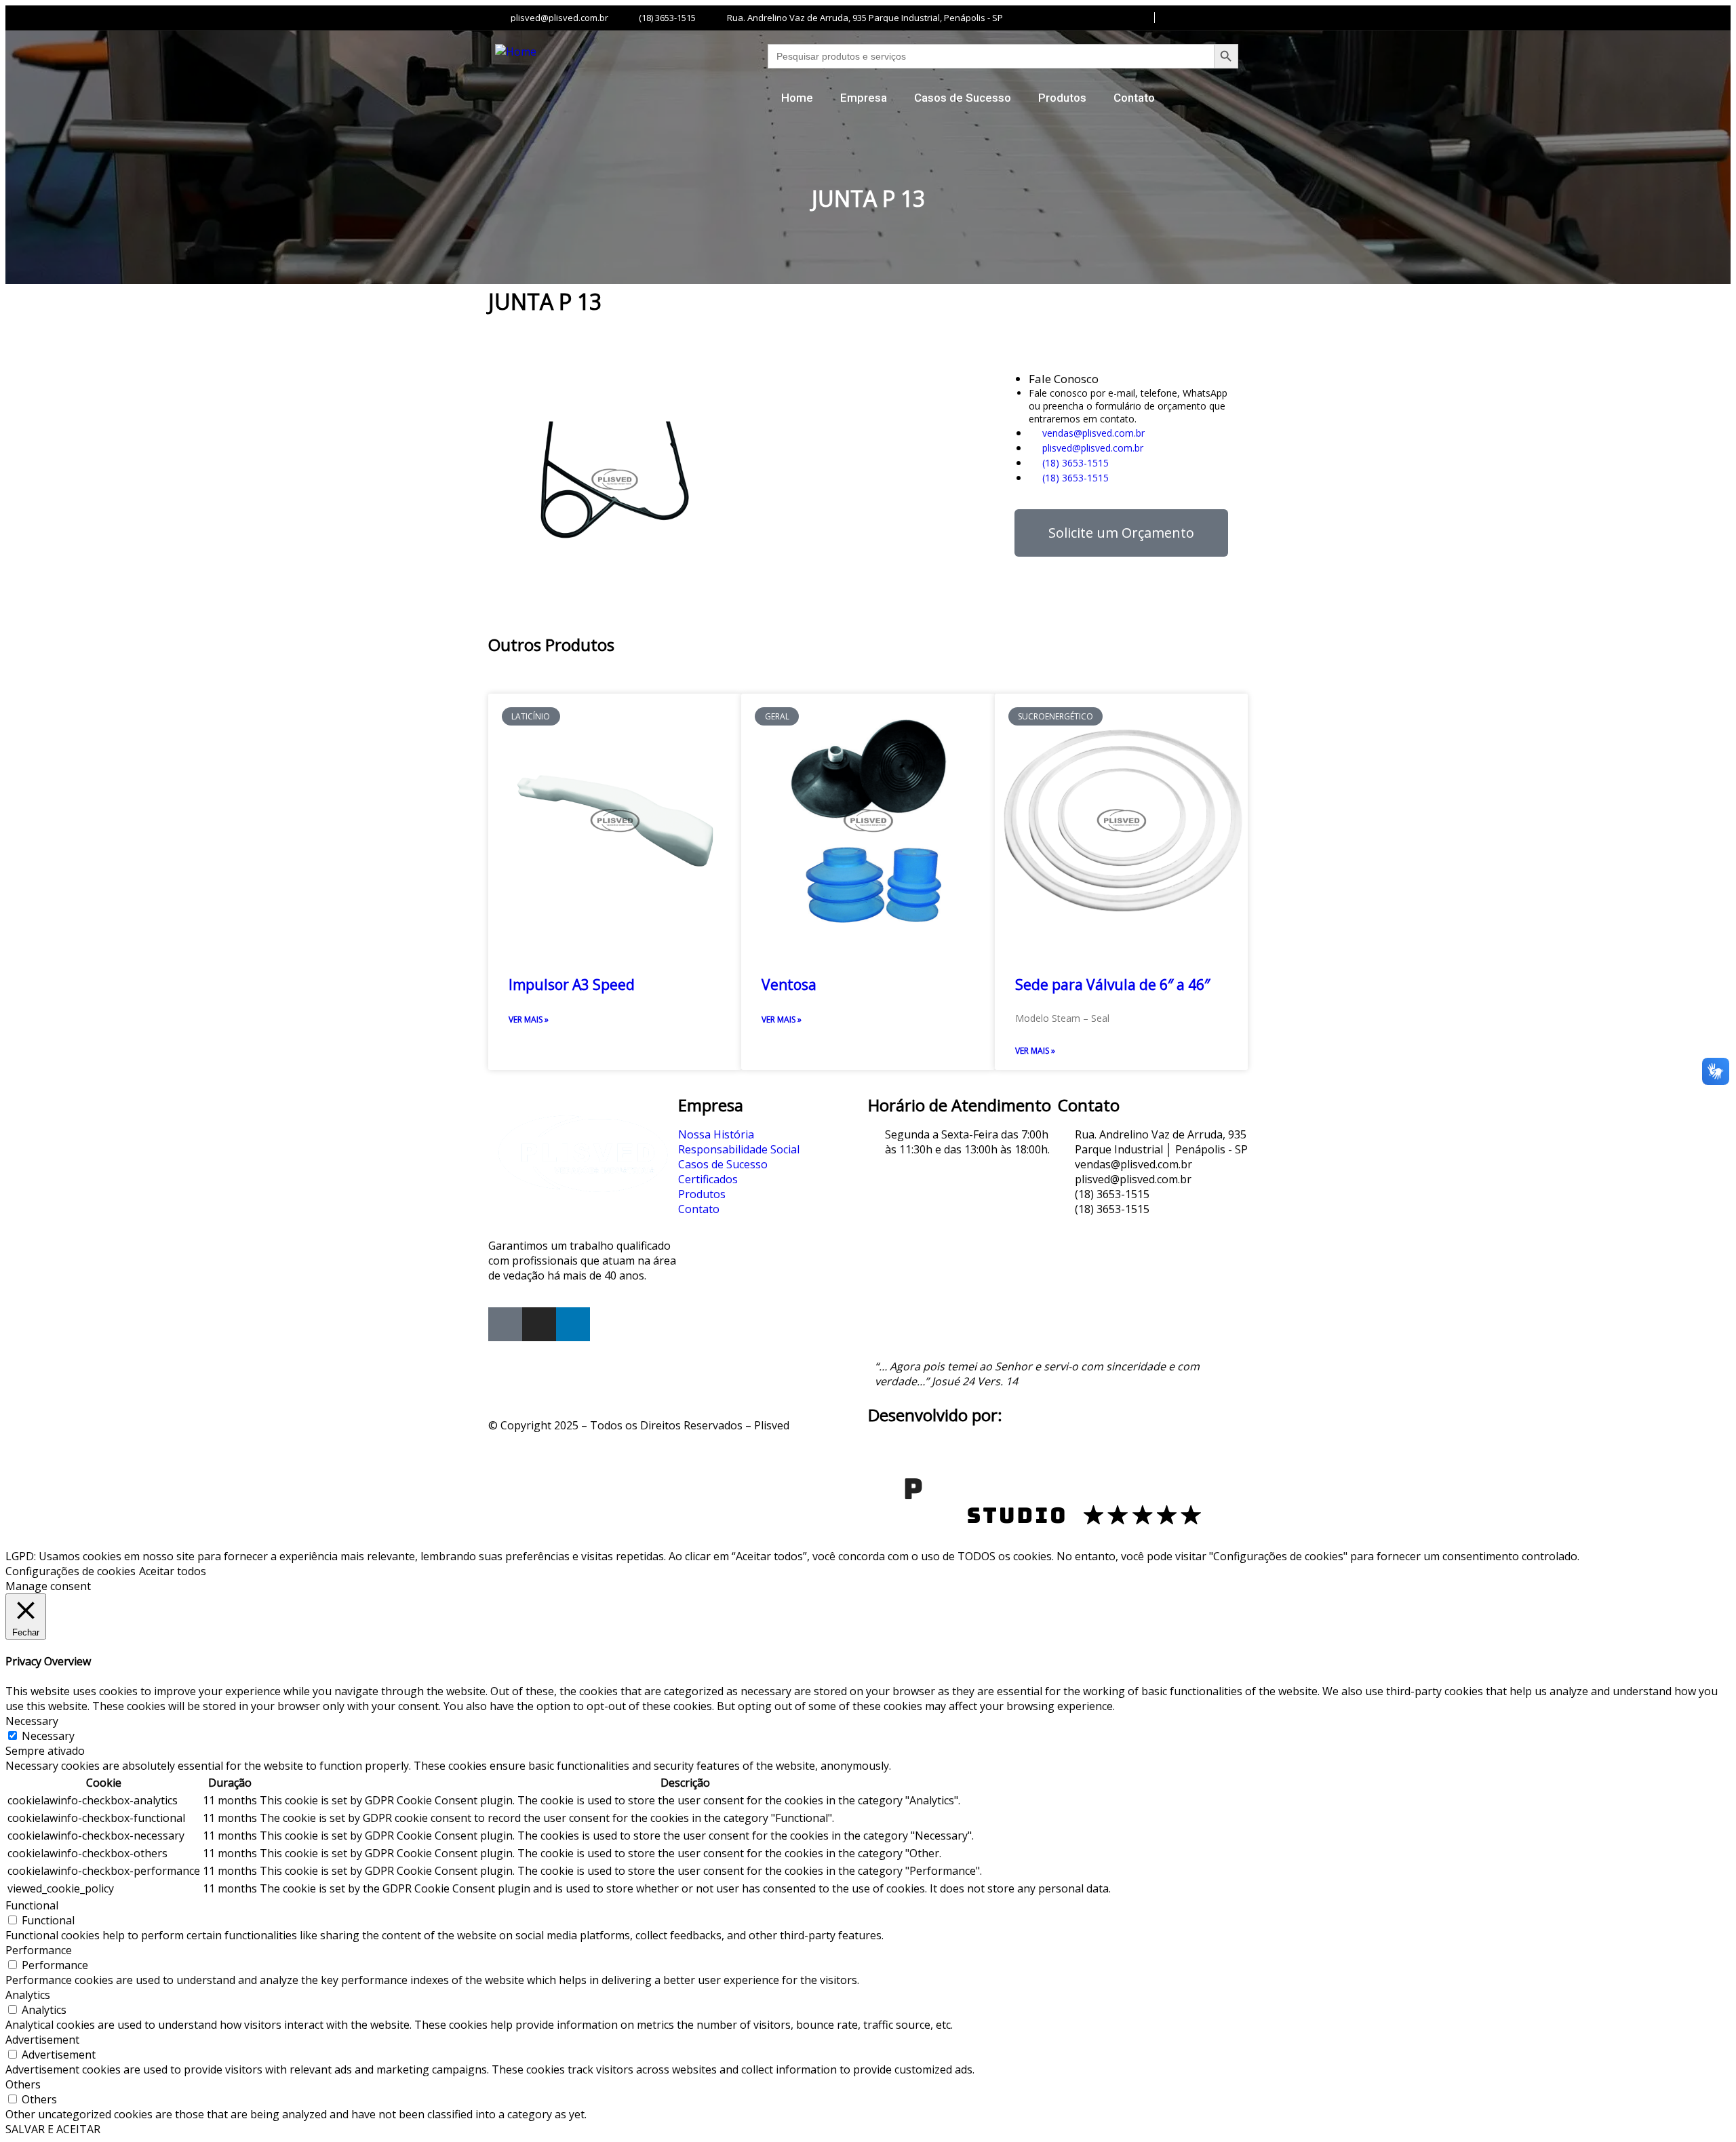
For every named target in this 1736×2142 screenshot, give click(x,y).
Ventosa (789, 985)
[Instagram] (539, 1324)
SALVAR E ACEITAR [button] (53, 2129)
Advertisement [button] (42, 2040)
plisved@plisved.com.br (1091, 448)
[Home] (516, 52)
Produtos (1062, 98)
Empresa (864, 98)
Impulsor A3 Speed (572, 985)
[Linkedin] (573, 1324)
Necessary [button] (32, 1721)
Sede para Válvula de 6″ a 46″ (1112, 985)
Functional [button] (32, 1905)
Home (797, 98)
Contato (1134, 98)
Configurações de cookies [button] (71, 1571)
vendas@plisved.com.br (1092, 433)
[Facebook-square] (505, 1324)
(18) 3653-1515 (1074, 463)
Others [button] (23, 2084)
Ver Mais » (529, 1019)
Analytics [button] (28, 1995)
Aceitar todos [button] (173, 1571)
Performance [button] (39, 1950)
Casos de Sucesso (963, 98)
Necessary (48, 1736)
